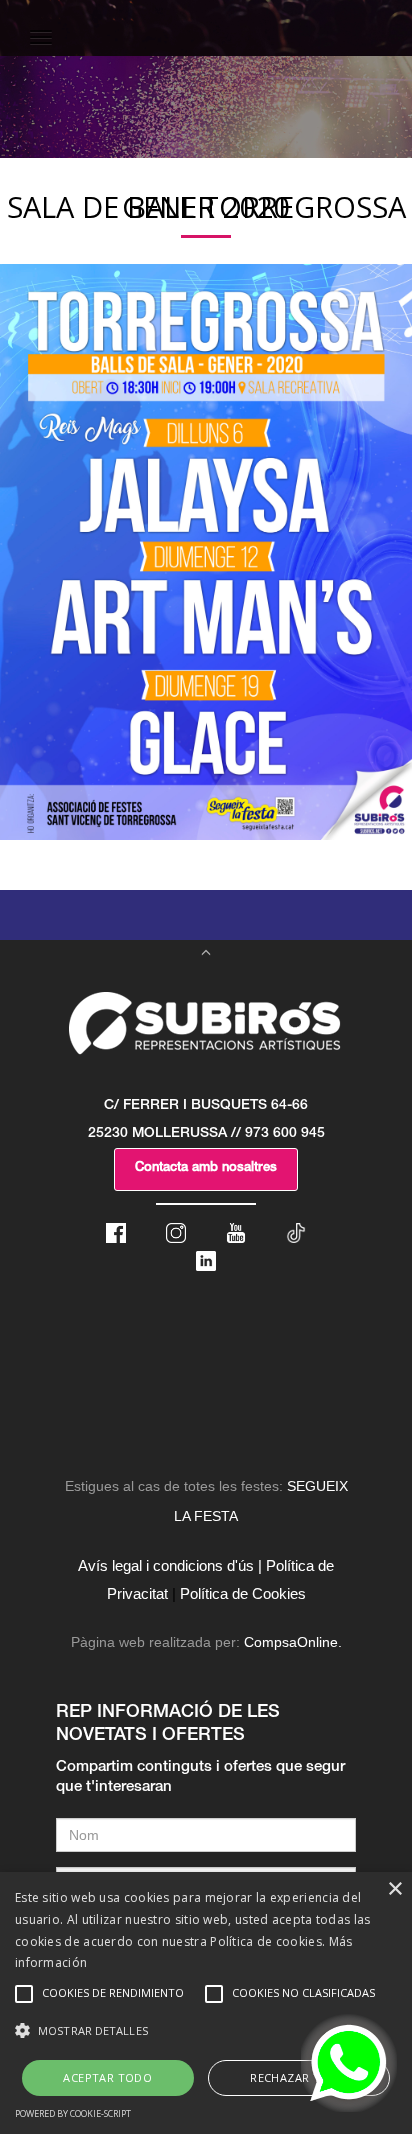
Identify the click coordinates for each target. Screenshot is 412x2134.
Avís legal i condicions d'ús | (170, 1565)
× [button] (394, 1889)
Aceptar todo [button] (107, 2077)
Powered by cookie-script (73, 2113)
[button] (206, 2031)
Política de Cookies (243, 1593)
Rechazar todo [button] (298, 2077)
